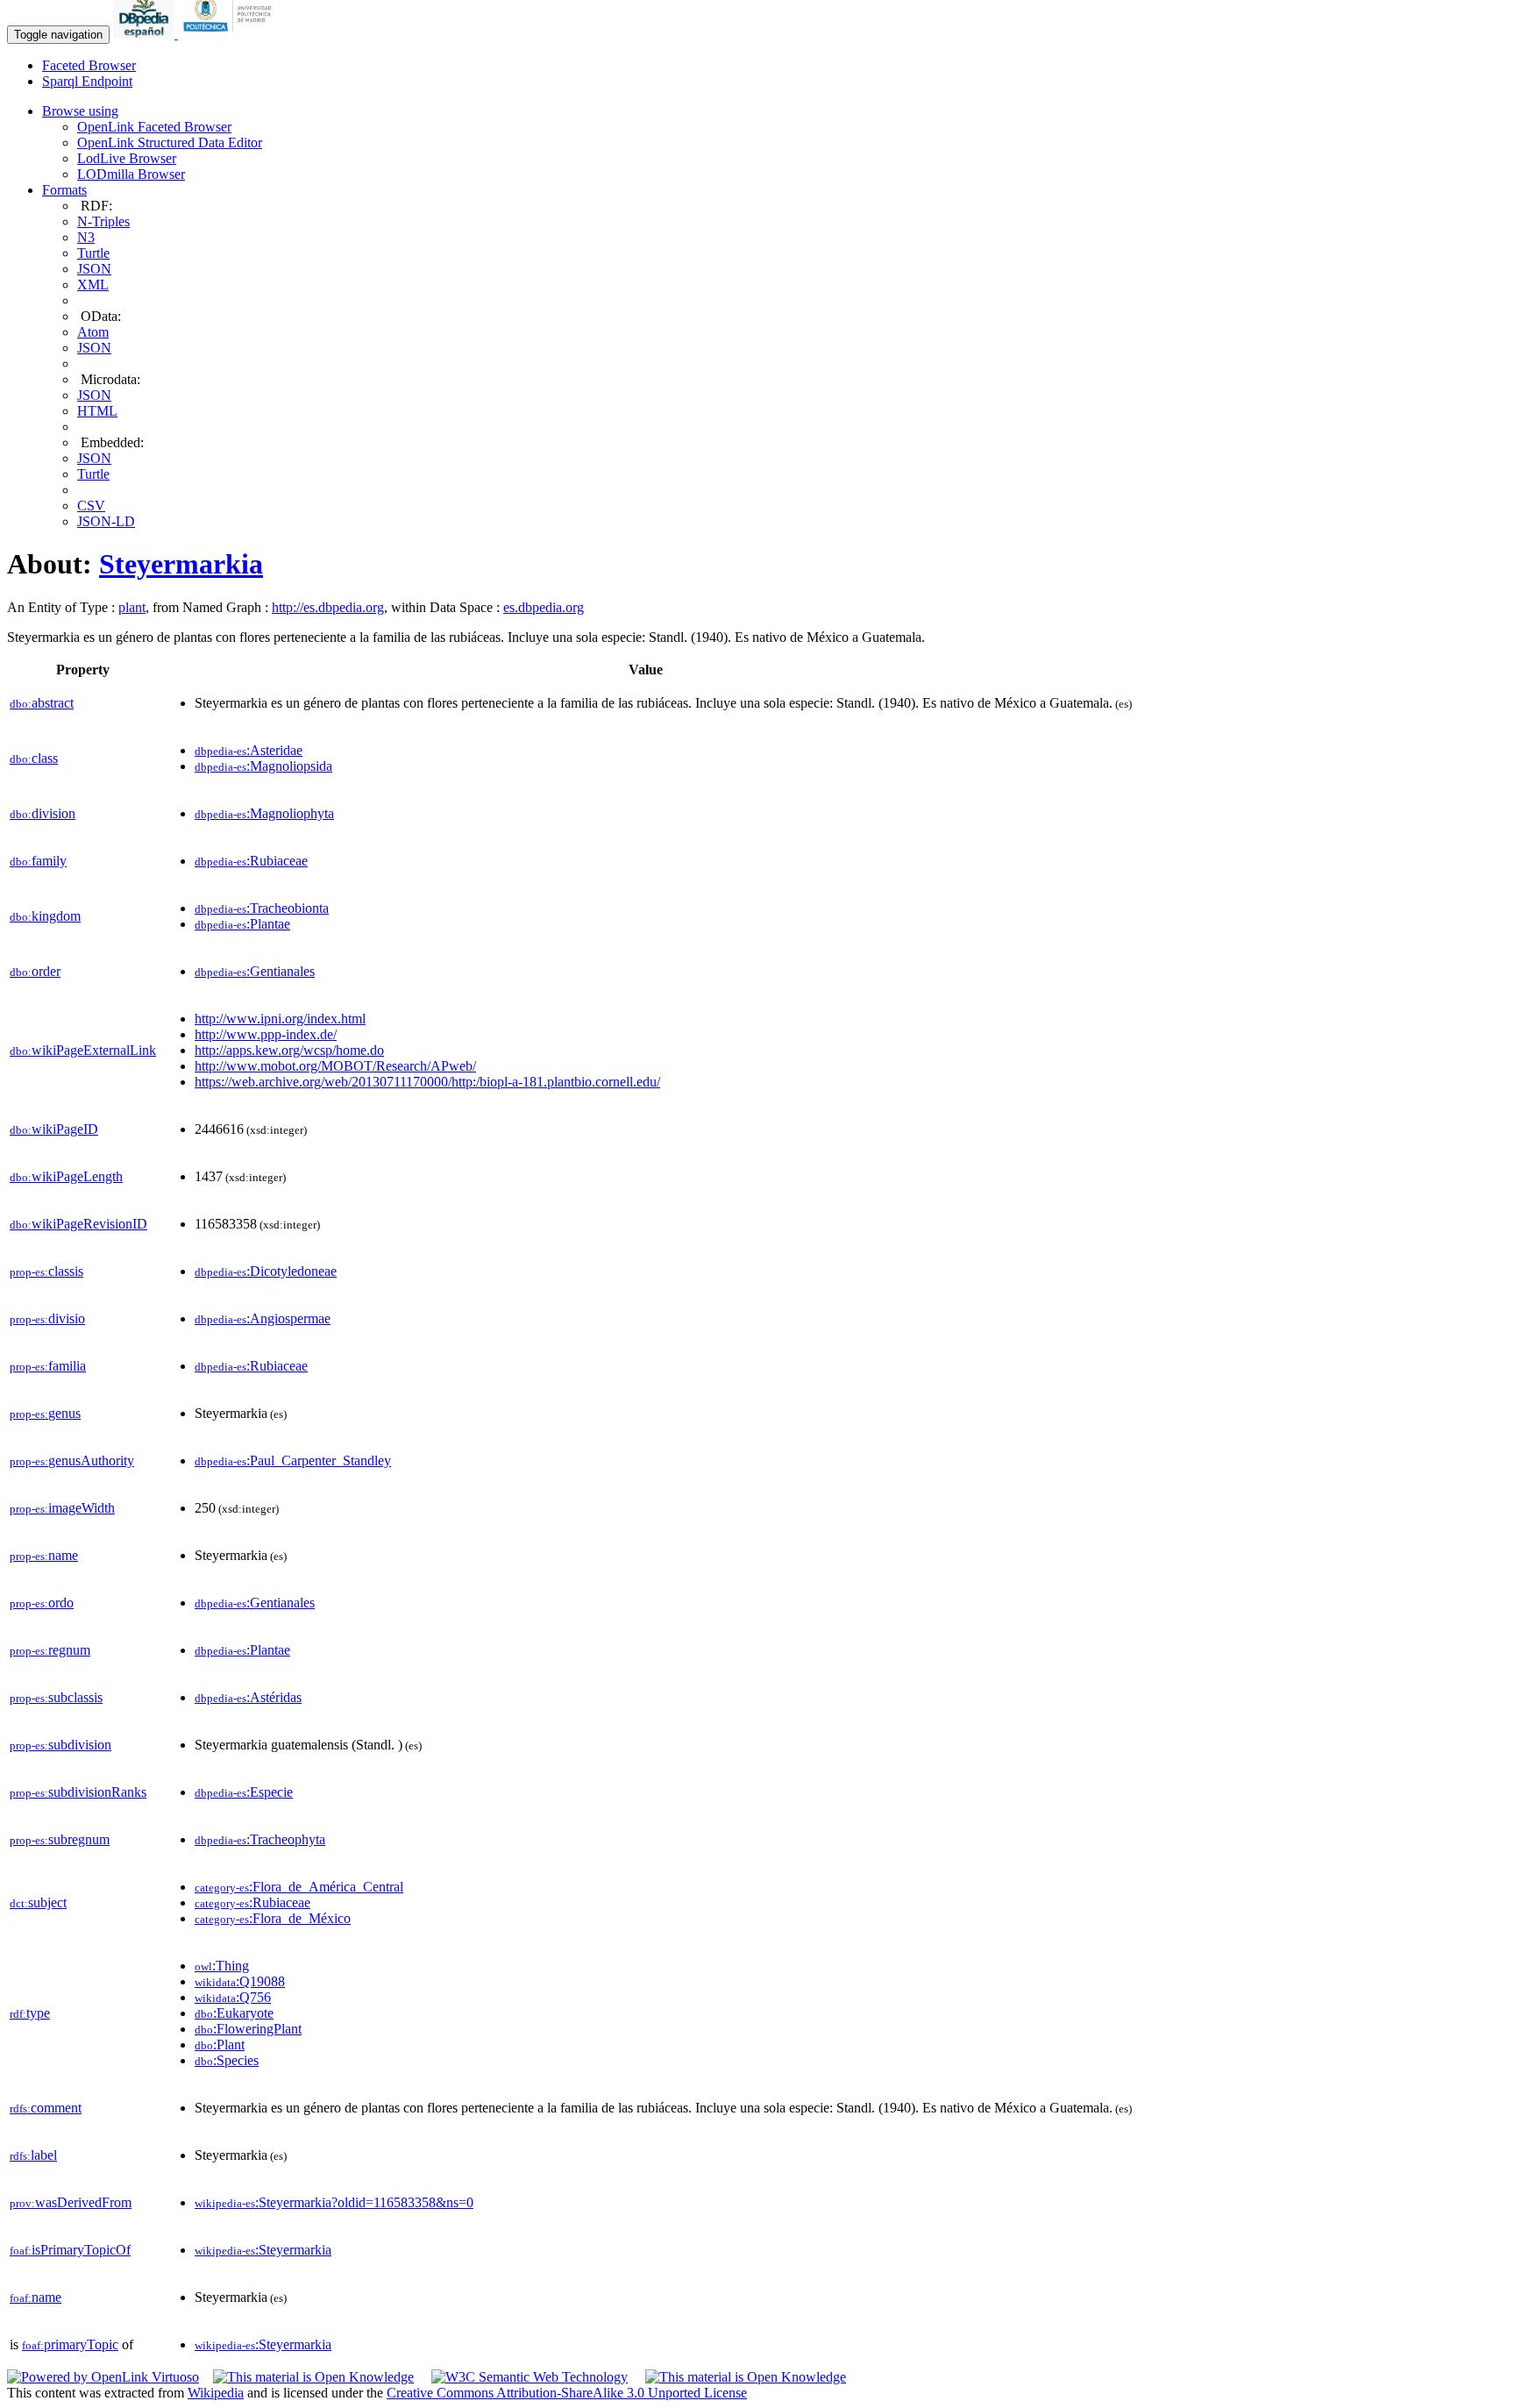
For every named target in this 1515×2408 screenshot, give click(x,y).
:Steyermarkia (263, 2250)
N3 (86, 237)
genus (45, 1413)
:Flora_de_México (273, 1918)
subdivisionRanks (78, 1792)
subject (38, 1902)
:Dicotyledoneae (266, 1271)
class (34, 758)
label (33, 2155)
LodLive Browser (127, 158)
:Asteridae (249, 750)
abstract (42, 703)
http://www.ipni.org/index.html (280, 1019)
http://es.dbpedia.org (328, 607)
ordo (42, 1603)
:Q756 (233, 1997)
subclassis (56, 1697)
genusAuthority (72, 1460)
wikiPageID (54, 1129)
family (38, 861)
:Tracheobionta (262, 908)
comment (46, 2108)
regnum (50, 1650)
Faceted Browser (89, 65)
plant (132, 607)
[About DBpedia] (146, 34)
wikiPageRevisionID (78, 1224)
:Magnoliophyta (264, 813)
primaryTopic (70, 2344)
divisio (47, 1318)
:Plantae (242, 924)
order (35, 971)
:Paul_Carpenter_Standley (293, 1460)
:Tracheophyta (260, 1839)
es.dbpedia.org (544, 607)
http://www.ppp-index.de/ (266, 1034)
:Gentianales (255, 971)
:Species (227, 2060)
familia (48, 1366)
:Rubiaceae (251, 861)
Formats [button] (64, 190)
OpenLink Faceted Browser (154, 127)
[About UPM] (231, 34)
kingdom (45, 916)
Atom (93, 332)
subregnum (60, 1839)
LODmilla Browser (131, 174)
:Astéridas (248, 1697)
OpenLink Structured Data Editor (170, 142)
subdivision (60, 1745)
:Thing (222, 1966)
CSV (91, 506)
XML (93, 285)
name (44, 1555)
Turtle (93, 253)
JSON (94, 269)
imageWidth (62, 1508)
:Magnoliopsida (263, 766)
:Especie (244, 1792)
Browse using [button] (80, 111)
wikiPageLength (66, 1176)
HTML (97, 411)
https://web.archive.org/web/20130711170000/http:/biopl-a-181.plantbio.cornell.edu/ (427, 1082)
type (30, 2013)
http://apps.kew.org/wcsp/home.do (289, 1050)
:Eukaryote (234, 2013)
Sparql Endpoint (87, 81)
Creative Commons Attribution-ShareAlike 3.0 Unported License (567, 2393)
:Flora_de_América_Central (299, 1887)
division (43, 813)
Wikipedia (216, 2393)
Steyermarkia (181, 564)
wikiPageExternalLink (83, 1050)
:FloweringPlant (248, 2029)
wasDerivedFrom (71, 2202)
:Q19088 (240, 1981)
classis (46, 1271)
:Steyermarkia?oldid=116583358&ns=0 (334, 2202)
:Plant (220, 2045)
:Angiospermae (263, 1318)
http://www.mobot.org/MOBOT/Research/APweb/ (335, 1066)
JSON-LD (106, 521)
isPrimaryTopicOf (70, 2250)
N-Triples (103, 221)
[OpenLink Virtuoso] (103, 2377)
